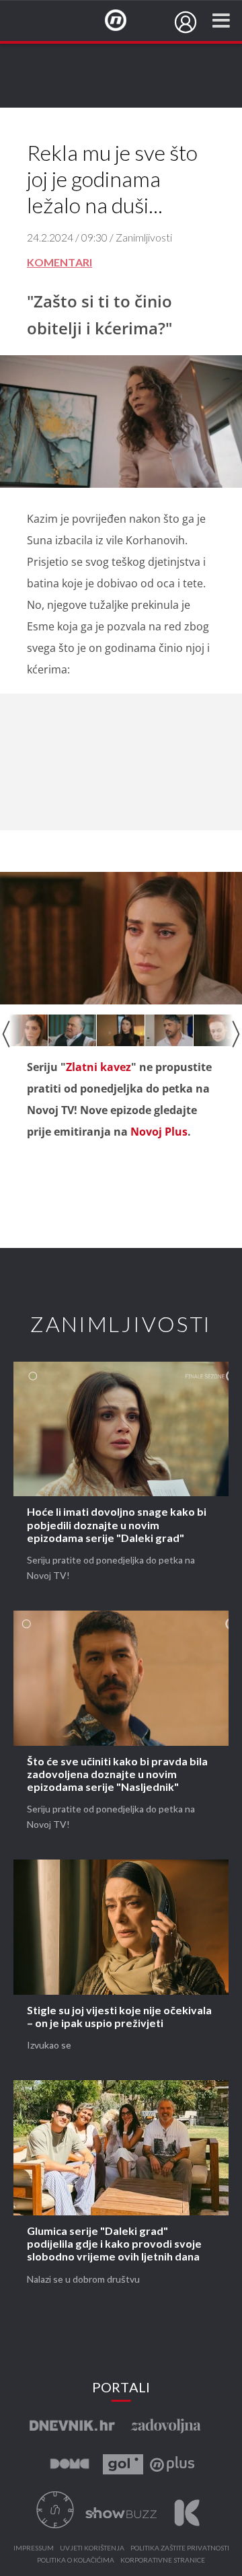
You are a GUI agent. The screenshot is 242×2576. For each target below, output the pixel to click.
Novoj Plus (159, 1132)
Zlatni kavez (98, 1067)
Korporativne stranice (163, 2561)
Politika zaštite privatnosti (180, 2548)
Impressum (34, 2548)
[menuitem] (186, 22)
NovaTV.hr (124, 21)
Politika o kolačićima (76, 2561)
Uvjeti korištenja (92, 2548)
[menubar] (186, 22)
